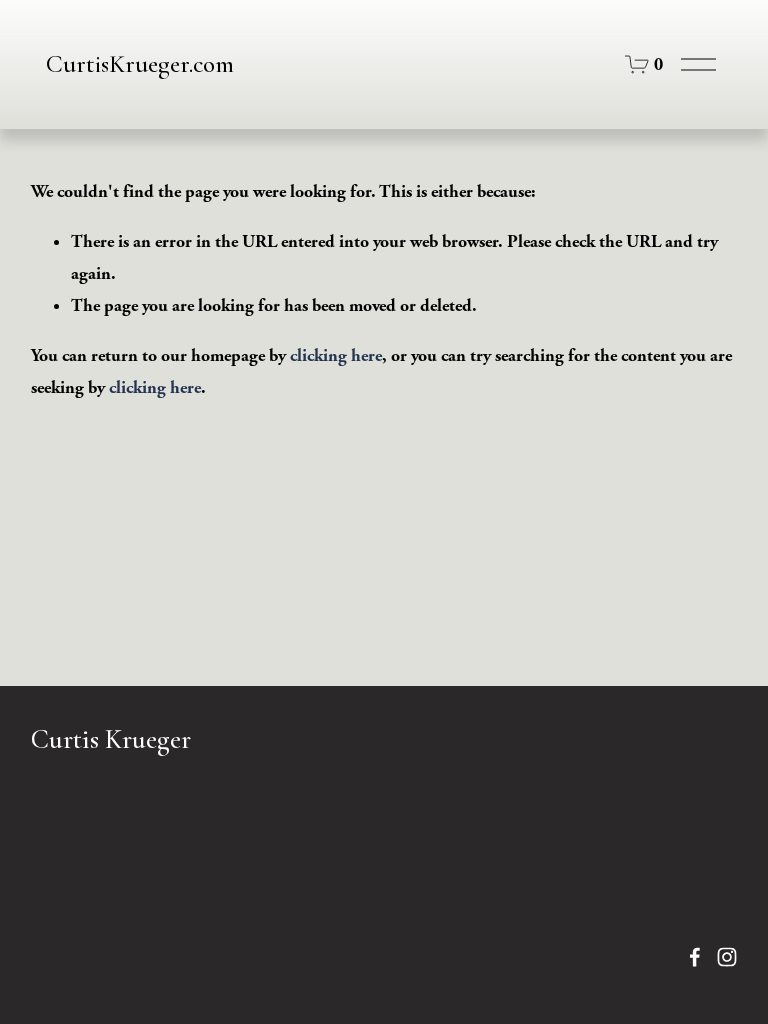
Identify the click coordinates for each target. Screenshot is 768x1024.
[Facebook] (695, 957)
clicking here (336, 355)
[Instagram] (727, 957)
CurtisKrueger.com (140, 64)
